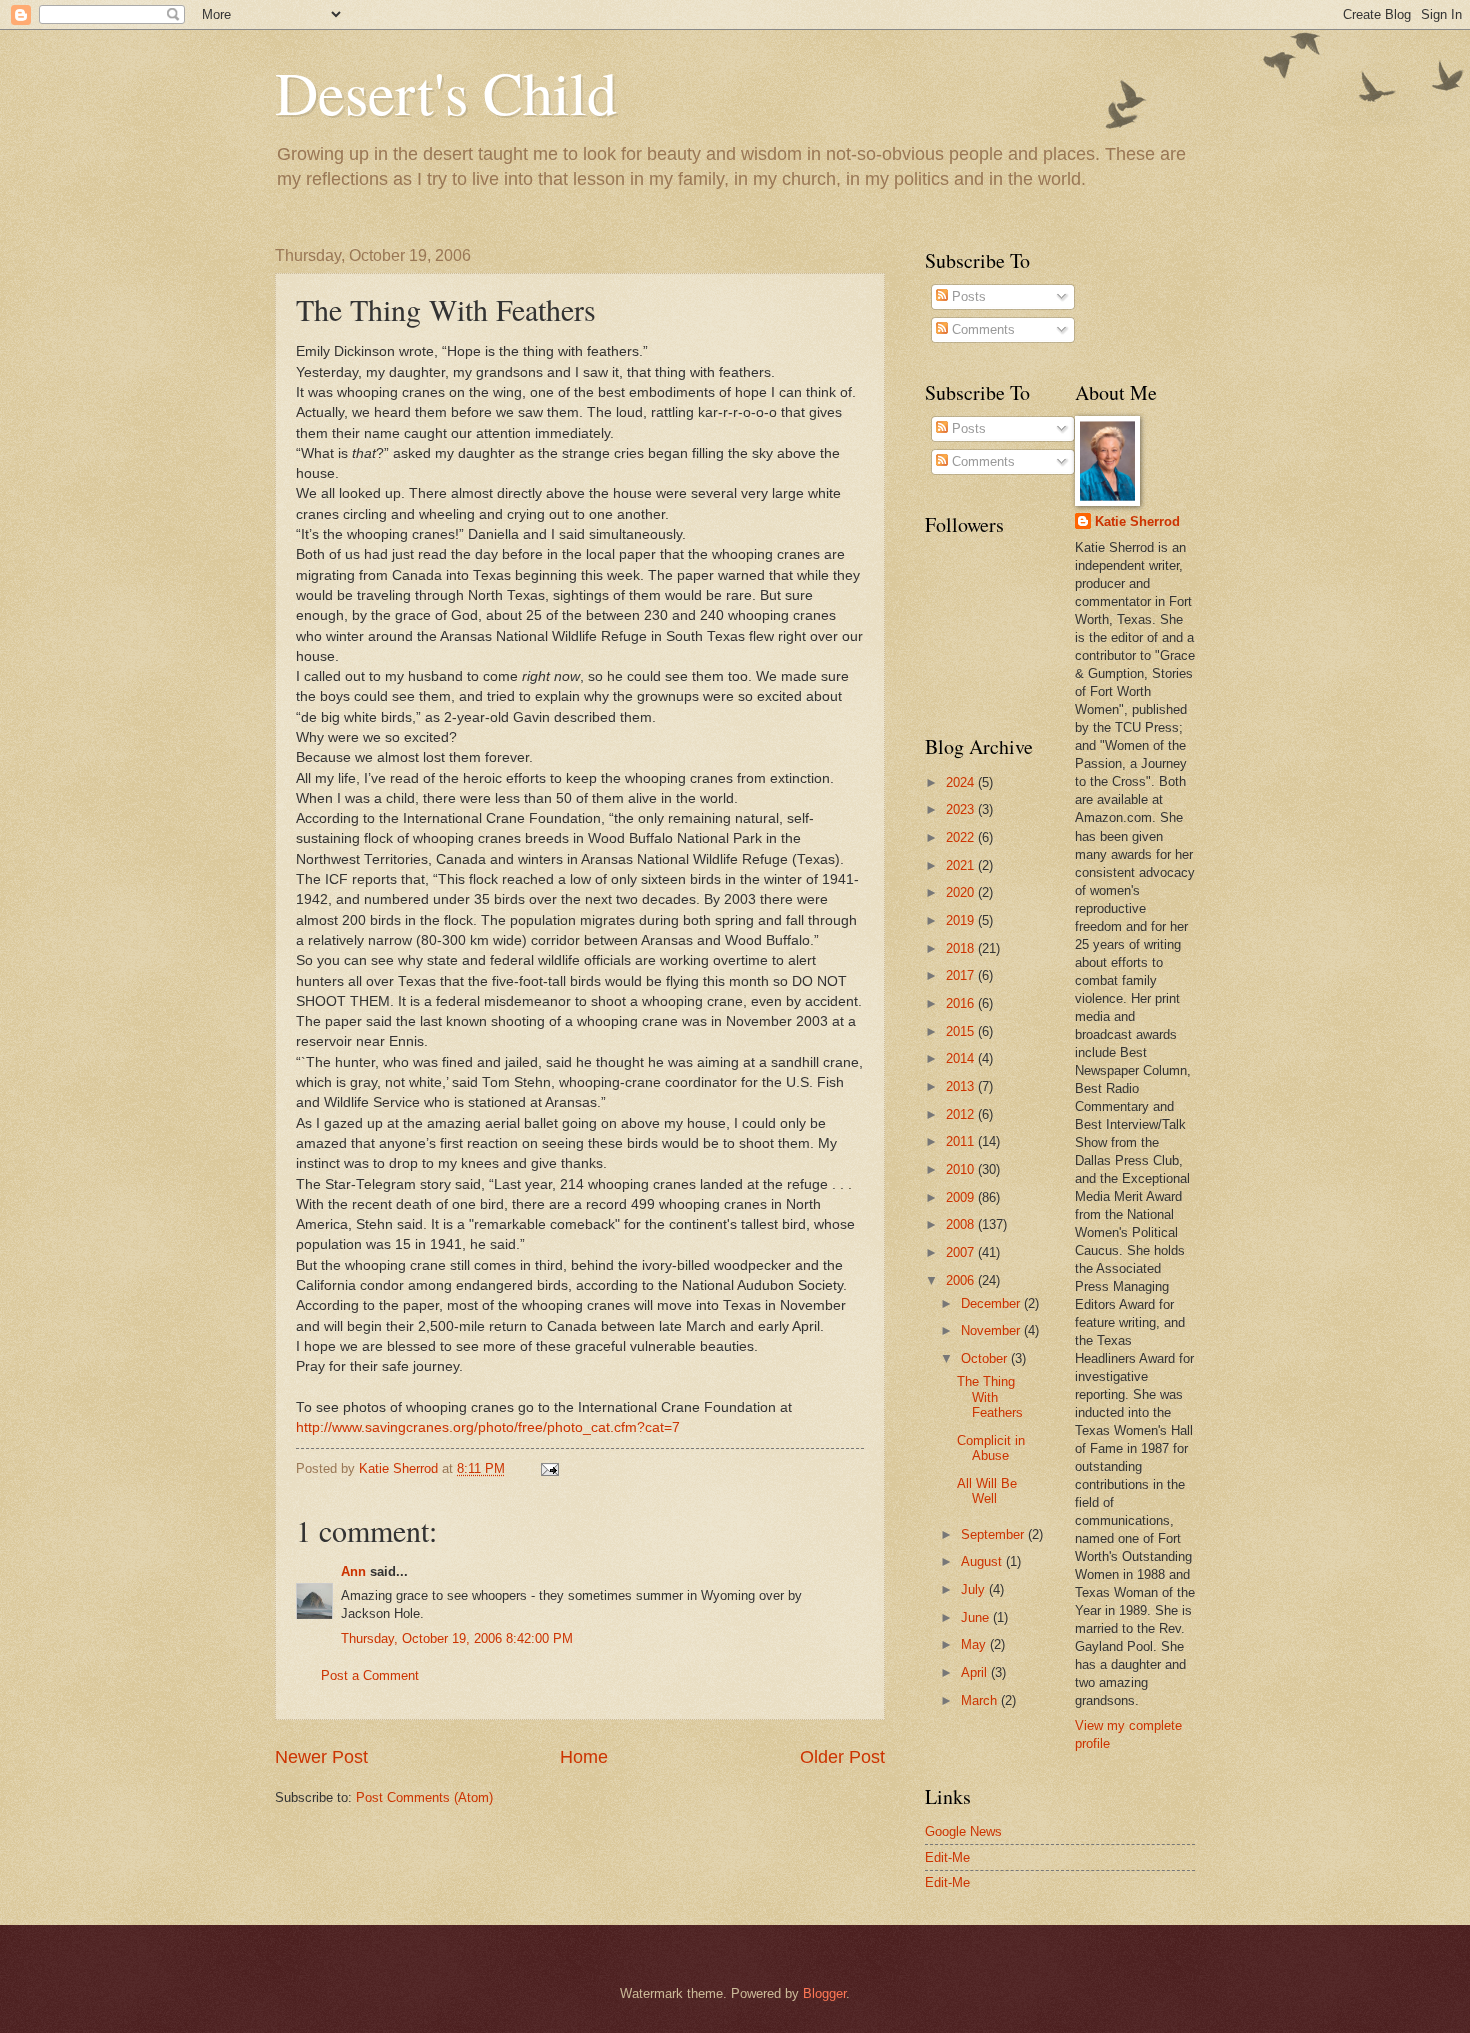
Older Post (842, 1757)
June (977, 1617)
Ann (353, 1571)
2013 (962, 1086)
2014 (962, 1058)
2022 (962, 837)
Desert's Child (446, 92)
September (994, 1534)
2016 (962, 1003)
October (986, 1358)
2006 (962, 1280)
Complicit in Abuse (991, 1448)
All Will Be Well (987, 1491)
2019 (962, 920)
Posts (967, 296)
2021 (962, 865)
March (981, 1700)
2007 (962, 1252)
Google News (963, 1831)
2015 (962, 1031)
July (975, 1589)
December (992, 1303)
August (983, 1561)
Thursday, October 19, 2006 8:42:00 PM (457, 1638)
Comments (981, 329)
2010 (962, 1169)
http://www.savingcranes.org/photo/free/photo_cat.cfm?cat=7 (488, 1427)
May (975, 1644)
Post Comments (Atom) (424, 1797)
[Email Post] (549, 1468)
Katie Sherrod (1137, 521)
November (992, 1330)
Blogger (824, 1993)
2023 (962, 809)
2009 (962, 1197)
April (976, 1672)
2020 (962, 892)
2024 (962, 782)
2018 (962, 948)
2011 (962, 1141)
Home (584, 1757)
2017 (962, 975)
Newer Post (321, 1757)
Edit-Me (947, 1857)
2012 (962, 1114)
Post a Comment (370, 1675)
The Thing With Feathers (990, 1397)
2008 (962, 1224)
